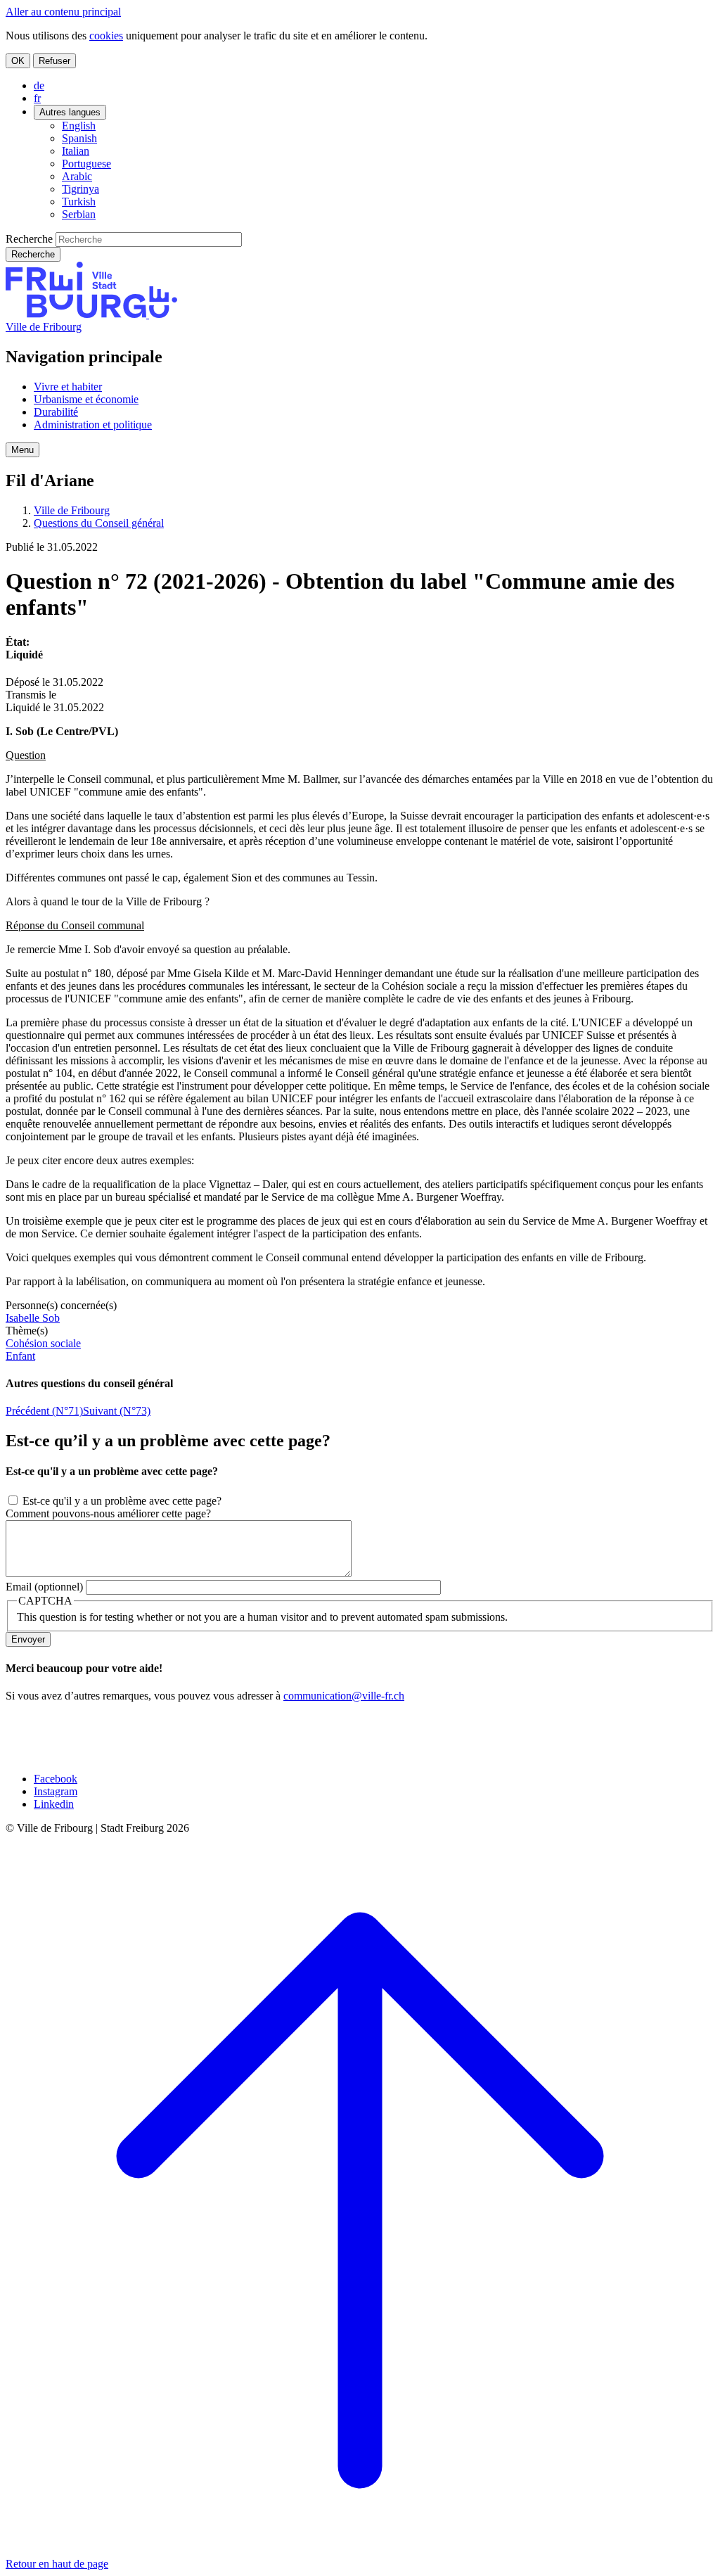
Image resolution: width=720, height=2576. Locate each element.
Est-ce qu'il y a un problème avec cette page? (122, 1501)
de (39, 85)
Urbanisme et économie (86, 399)
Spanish (79, 138)
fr (37, 98)
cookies (106, 36)
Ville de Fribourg (44, 327)
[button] (22, 450)
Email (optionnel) (44, 1587)
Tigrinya (81, 189)
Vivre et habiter (68, 387)
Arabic (77, 176)
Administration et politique (93, 425)
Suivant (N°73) (117, 1411)
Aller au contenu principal (63, 12)
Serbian (79, 214)
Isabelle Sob (33, 1318)
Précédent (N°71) (44, 1411)
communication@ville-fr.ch (344, 1696)
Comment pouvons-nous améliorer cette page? (108, 1513)
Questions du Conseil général (99, 523)
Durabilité (56, 412)
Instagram (56, 1791)
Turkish (79, 202)
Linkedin (54, 1804)
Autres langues (70, 112)
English (79, 126)
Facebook (56, 1779)
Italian (76, 151)
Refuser (54, 61)
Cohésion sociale (43, 1343)
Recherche (29, 239)
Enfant (20, 1356)
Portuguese (86, 164)
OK (18, 61)
